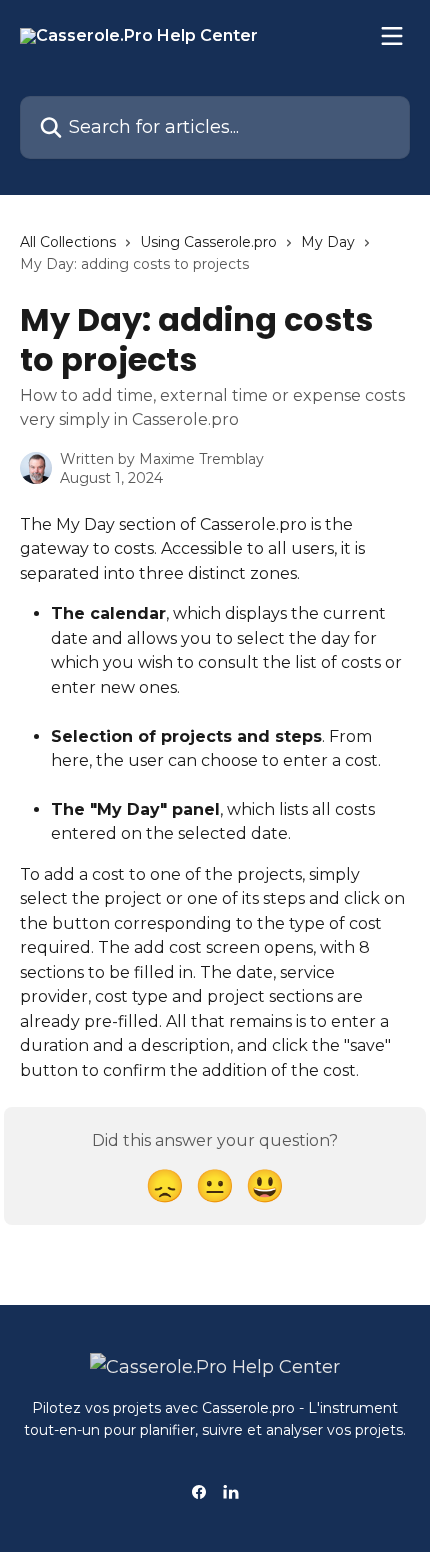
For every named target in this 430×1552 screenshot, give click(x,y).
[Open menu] (392, 36)
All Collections (68, 242)
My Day (328, 242)
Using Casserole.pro (208, 242)
